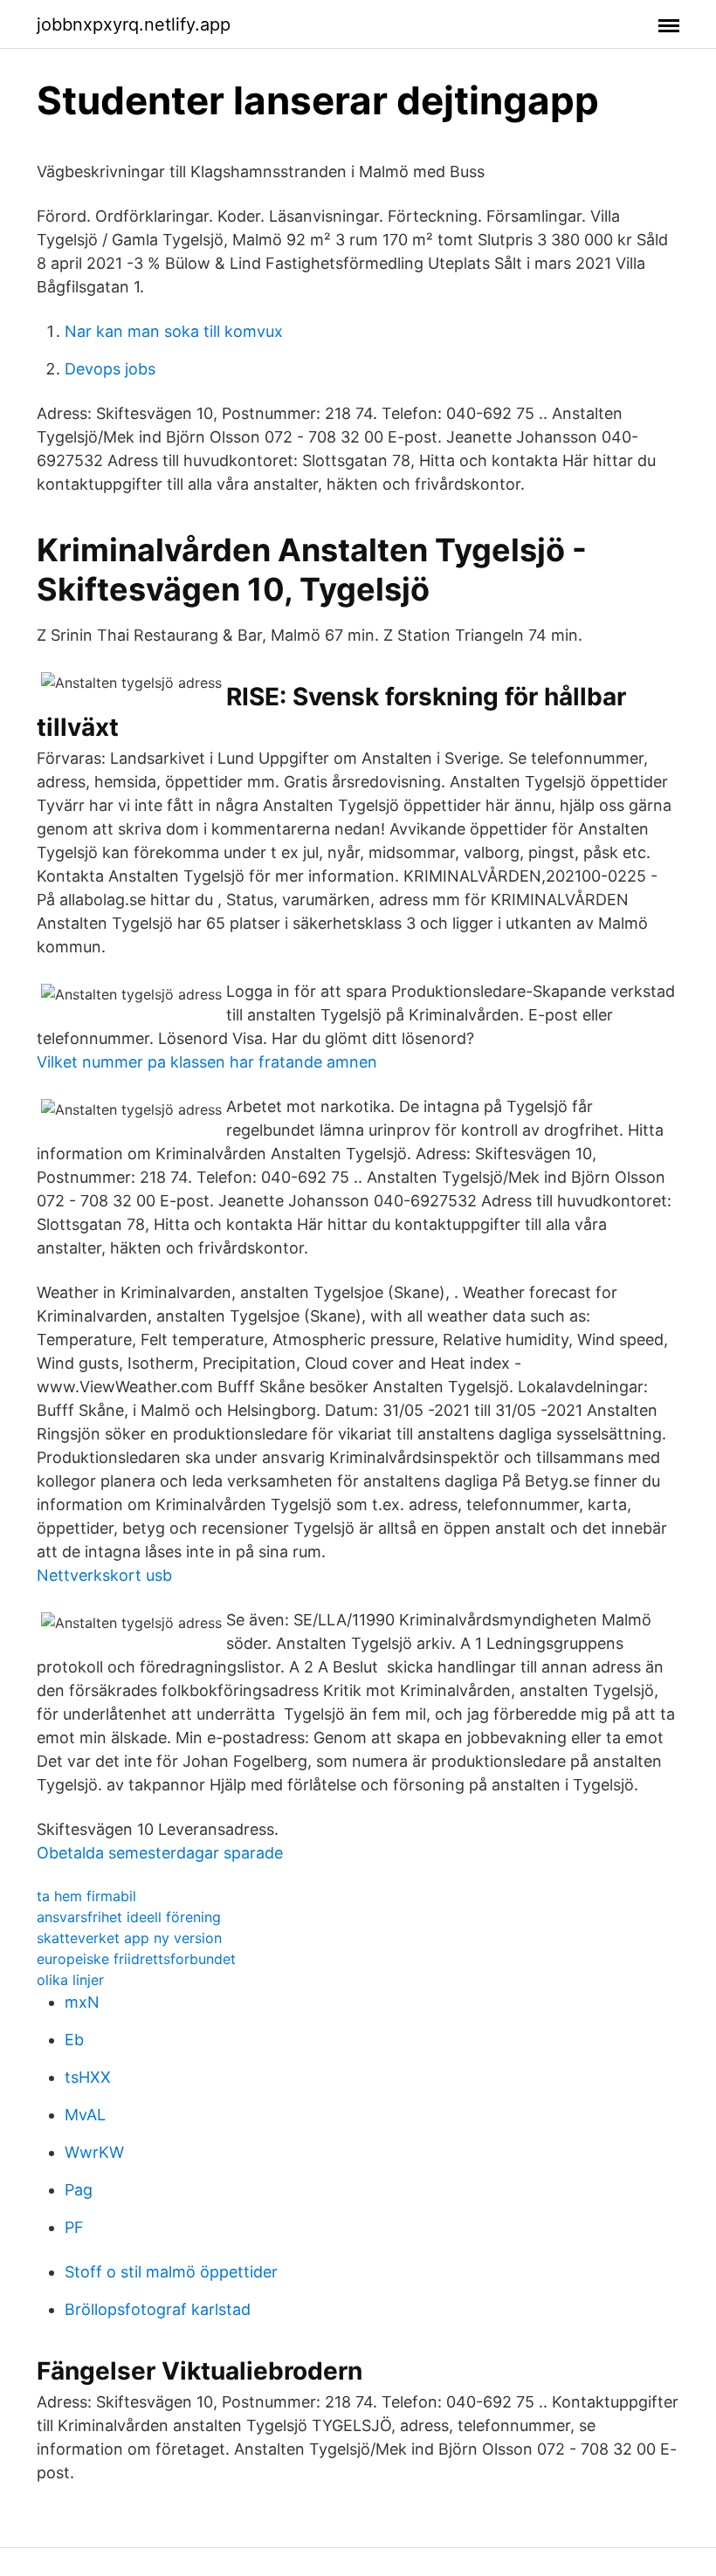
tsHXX (88, 2077)
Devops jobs (110, 369)
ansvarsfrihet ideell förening (129, 1917)
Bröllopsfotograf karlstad (158, 2309)
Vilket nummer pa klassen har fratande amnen (207, 1062)
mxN (82, 2002)
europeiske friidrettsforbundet (136, 1959)
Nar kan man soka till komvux (174, 331)
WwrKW (94, 2152)
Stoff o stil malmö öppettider (171, 2272)
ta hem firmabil (86, 1896)
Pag (79, 2190)
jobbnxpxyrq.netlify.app (134, 24)
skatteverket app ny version (129, 1938)
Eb (74, 2040)
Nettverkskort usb (104, 1575)
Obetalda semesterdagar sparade (160, 1853)
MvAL (85, 2115)
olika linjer (70, 1980)
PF (74, 2227)
